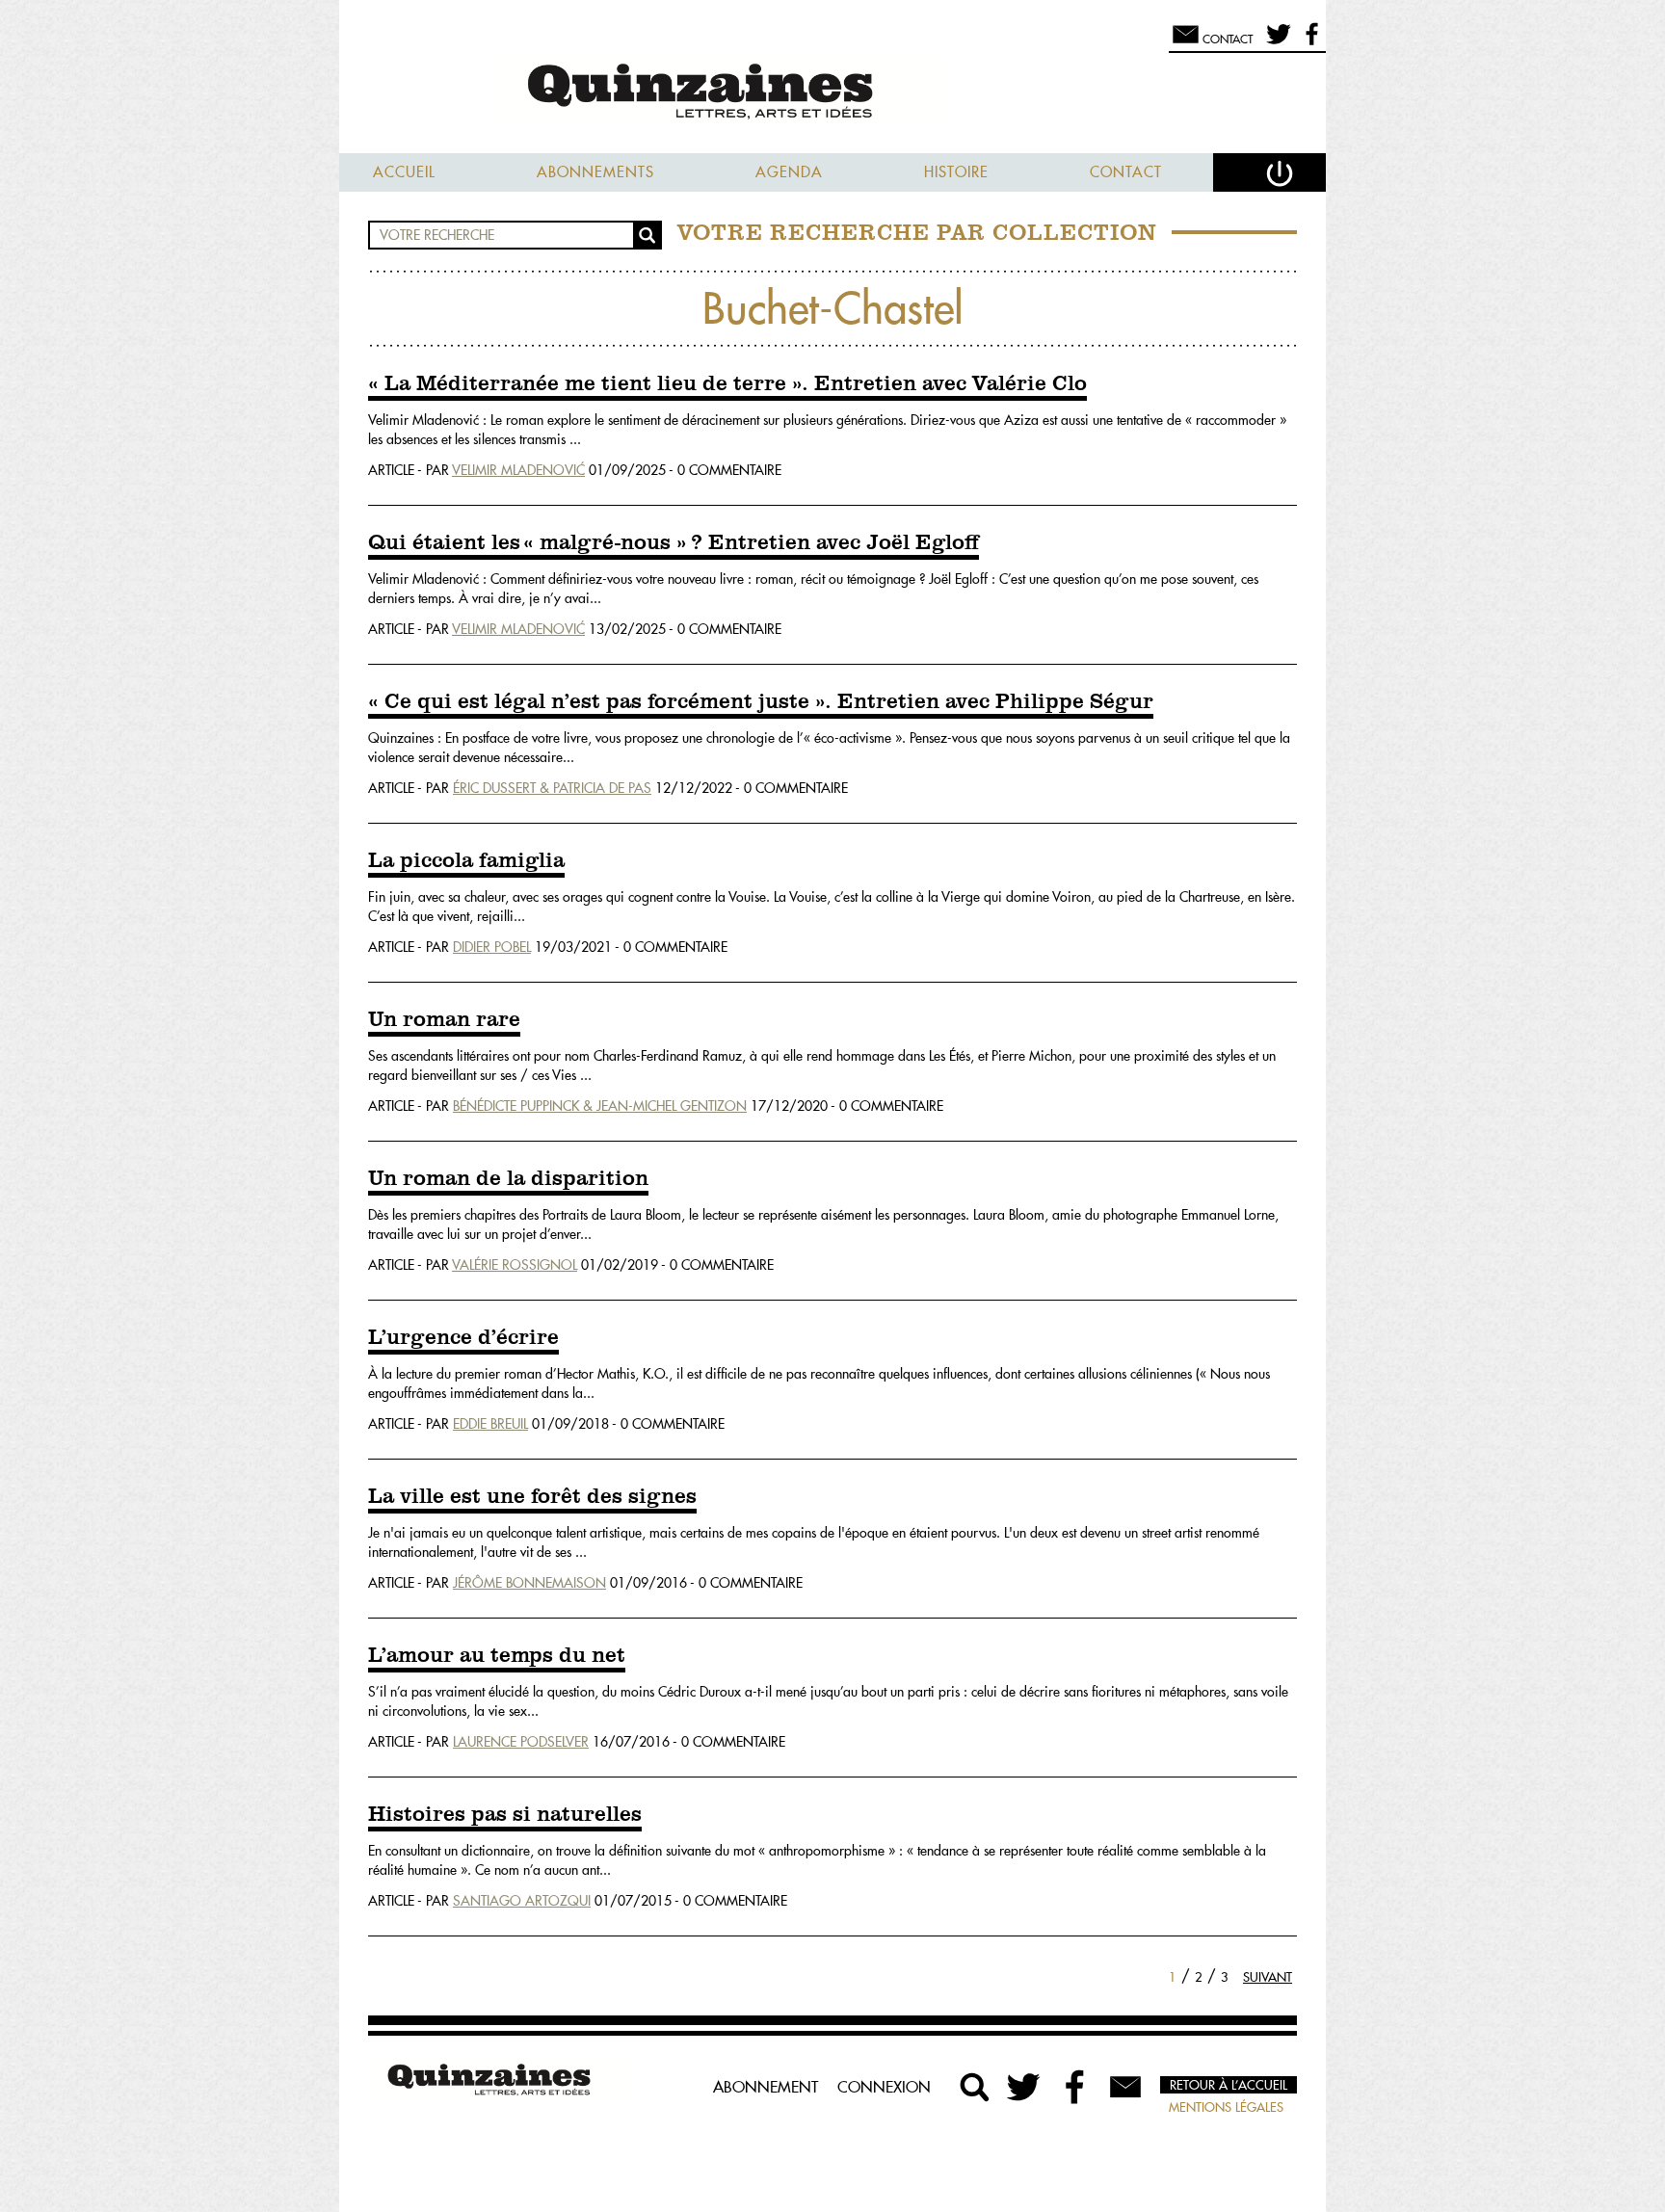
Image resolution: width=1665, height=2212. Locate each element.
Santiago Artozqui (522, 1901)
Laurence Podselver (521, 1742)
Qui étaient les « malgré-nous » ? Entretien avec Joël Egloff (674, 543)
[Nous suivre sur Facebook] (1309, 42)
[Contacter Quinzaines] (1125, 2087)
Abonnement (766, 2087)
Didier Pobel (492, 947)
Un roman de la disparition (508, 1179)
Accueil (404, 172)
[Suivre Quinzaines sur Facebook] (1075, 2087)
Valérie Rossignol (515, 1265)
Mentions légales (1226, 2107)
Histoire (956, 172)
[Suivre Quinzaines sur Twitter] (1025, 2087)
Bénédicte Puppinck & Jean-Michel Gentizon (600, 1106)
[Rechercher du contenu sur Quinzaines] (975, 2087)
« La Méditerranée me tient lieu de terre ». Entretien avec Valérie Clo (727, 384)
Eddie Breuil (490, 1424)
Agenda (789, 172)
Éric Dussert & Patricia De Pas (552, 788)
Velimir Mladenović (518, 470)
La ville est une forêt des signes (532, 1497)
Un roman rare (444, 1020)
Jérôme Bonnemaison (529, 1583)
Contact (1126, 172)
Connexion (884, 2087)
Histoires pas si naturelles (505, 1815)
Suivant (1268, 1977)
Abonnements (595, 172)
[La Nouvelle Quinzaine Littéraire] (832, 93)
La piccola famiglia (466, 861)
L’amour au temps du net (497, 1656)
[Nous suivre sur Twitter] (1275, 42)
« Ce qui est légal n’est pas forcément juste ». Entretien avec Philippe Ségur (761, 702)
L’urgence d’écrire (463, 1338)
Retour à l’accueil (1229, 2085)
